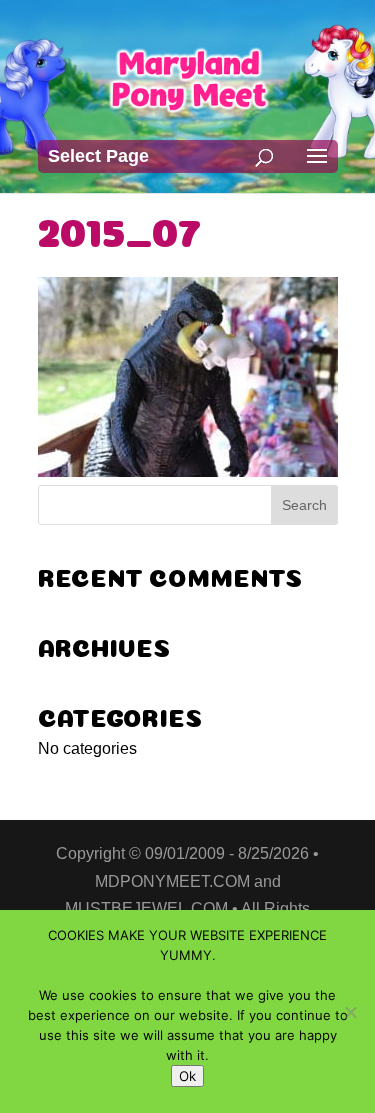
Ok (187, 1076)
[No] (350, 1012)
